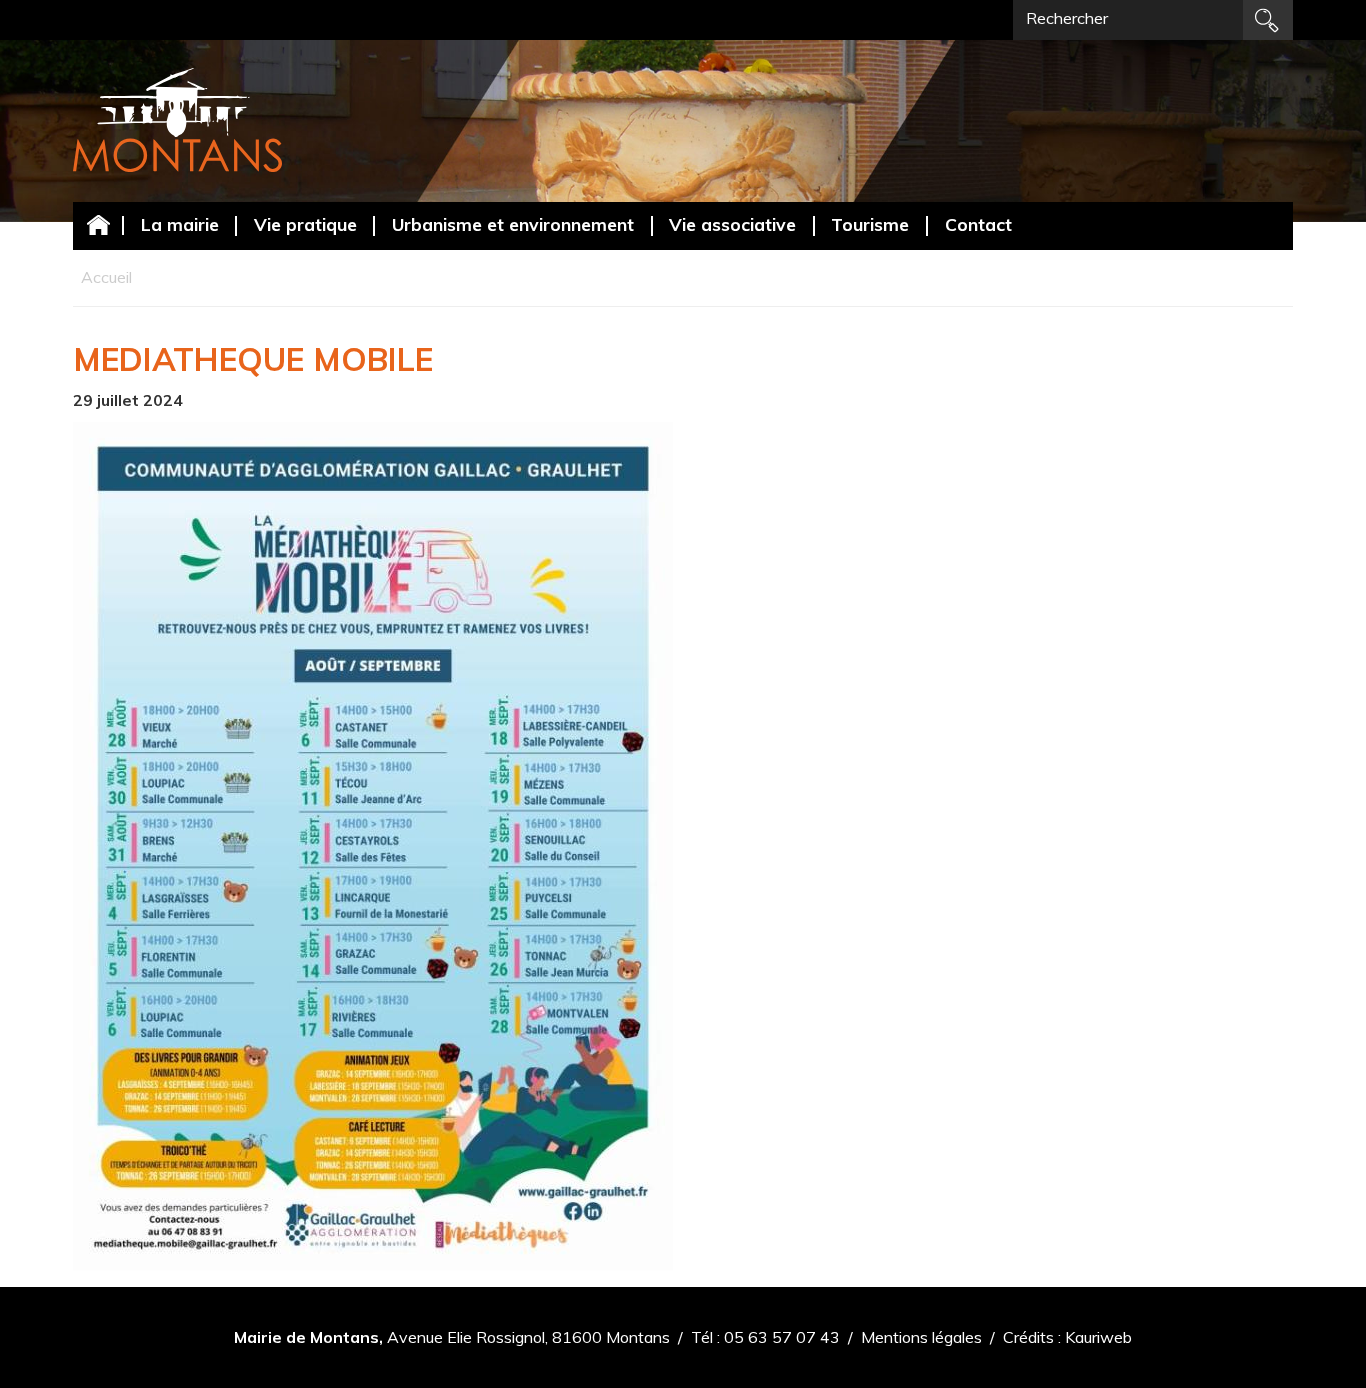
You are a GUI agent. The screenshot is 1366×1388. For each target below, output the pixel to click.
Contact (978, 224)
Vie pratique (305, 224)
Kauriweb (1098, 1337)
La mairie (180, 224)
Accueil (98, 224)
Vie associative (732, 224)
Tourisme (870, 224)
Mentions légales (921, 1337)
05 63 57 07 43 (782, 1337)
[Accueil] (177, 120)
